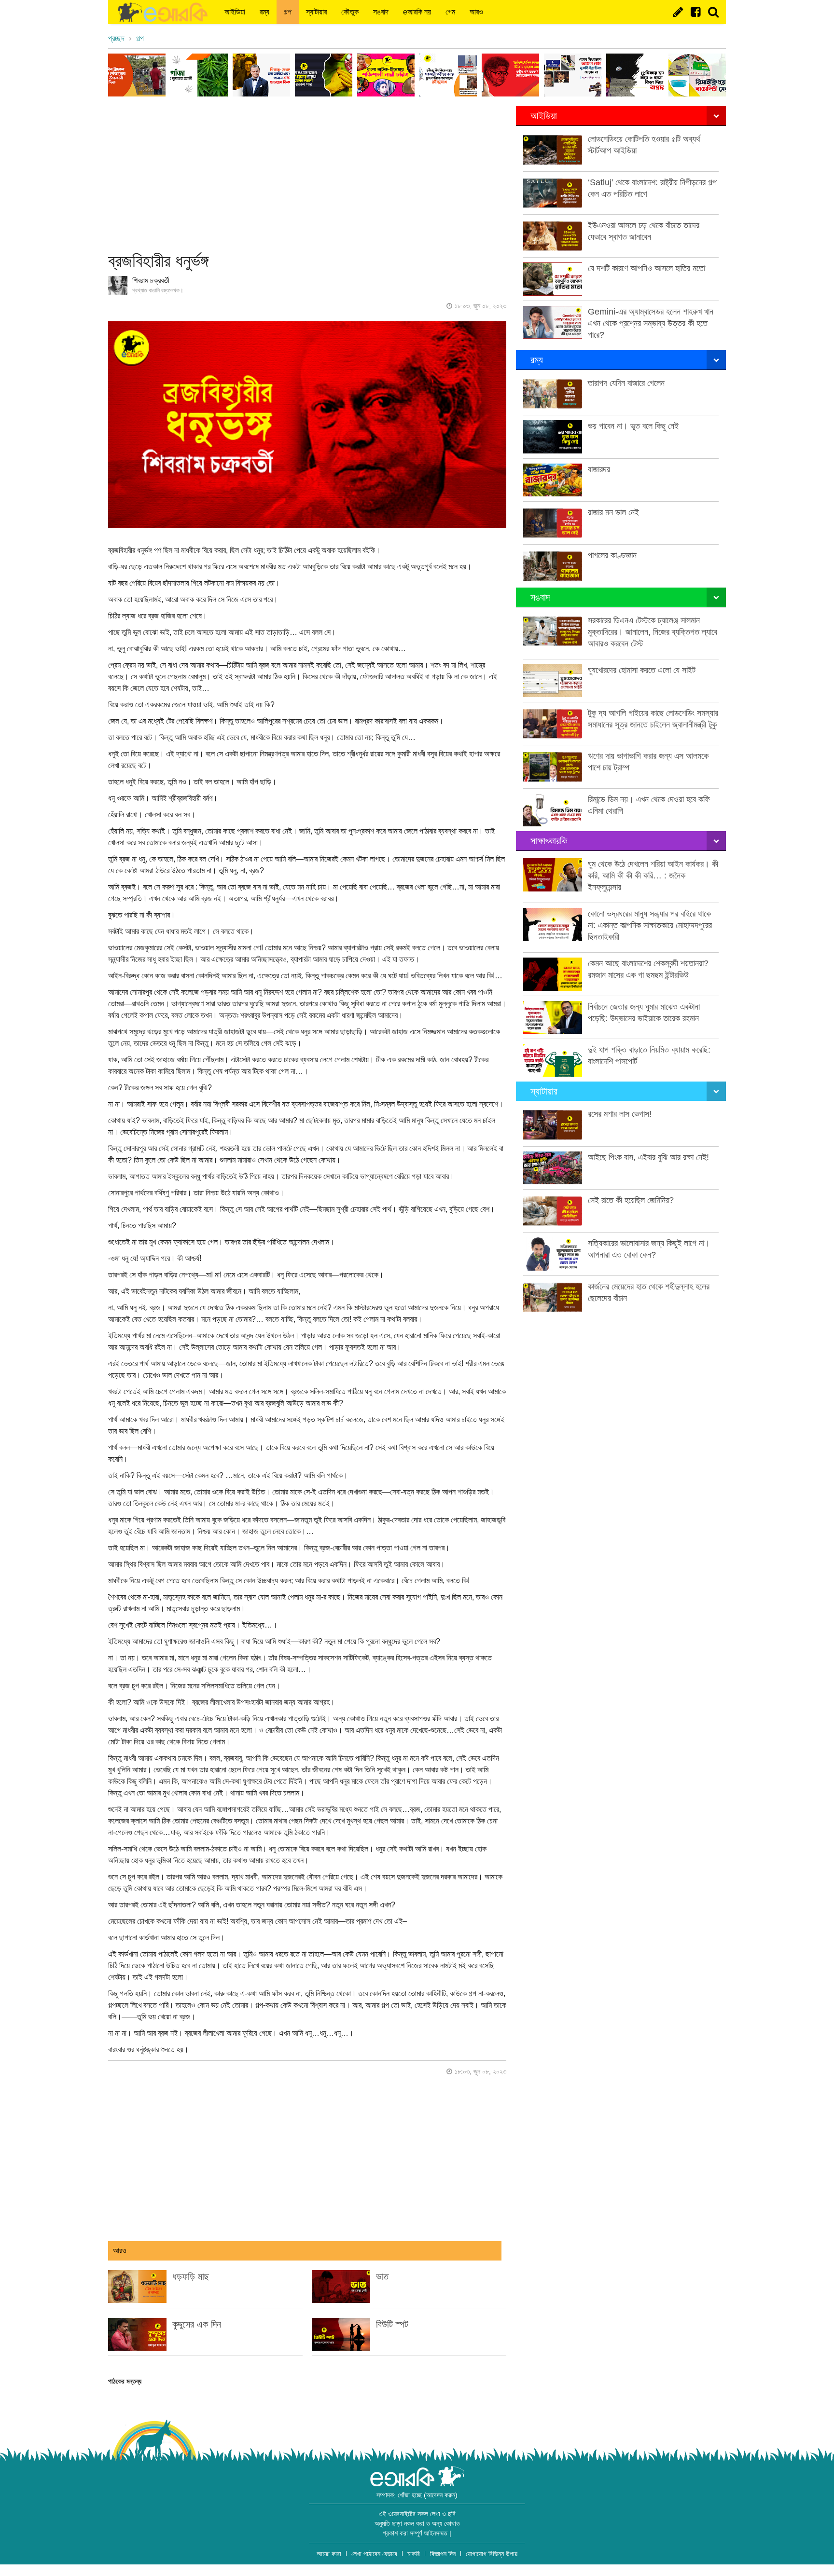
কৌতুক (350, 12)
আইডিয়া (235, 12)
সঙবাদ (381, 12)
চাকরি (414, 2554)
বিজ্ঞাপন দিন (443, 2554)
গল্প (288, 12)
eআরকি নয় (417, 12)
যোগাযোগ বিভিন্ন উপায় (492, 2554)
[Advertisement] (307, 174)
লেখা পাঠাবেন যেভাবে (374, 2554)
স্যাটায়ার (316, 12)
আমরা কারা (329, 2554)
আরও (476, 12)
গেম (450, 12)
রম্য (264, 12)
